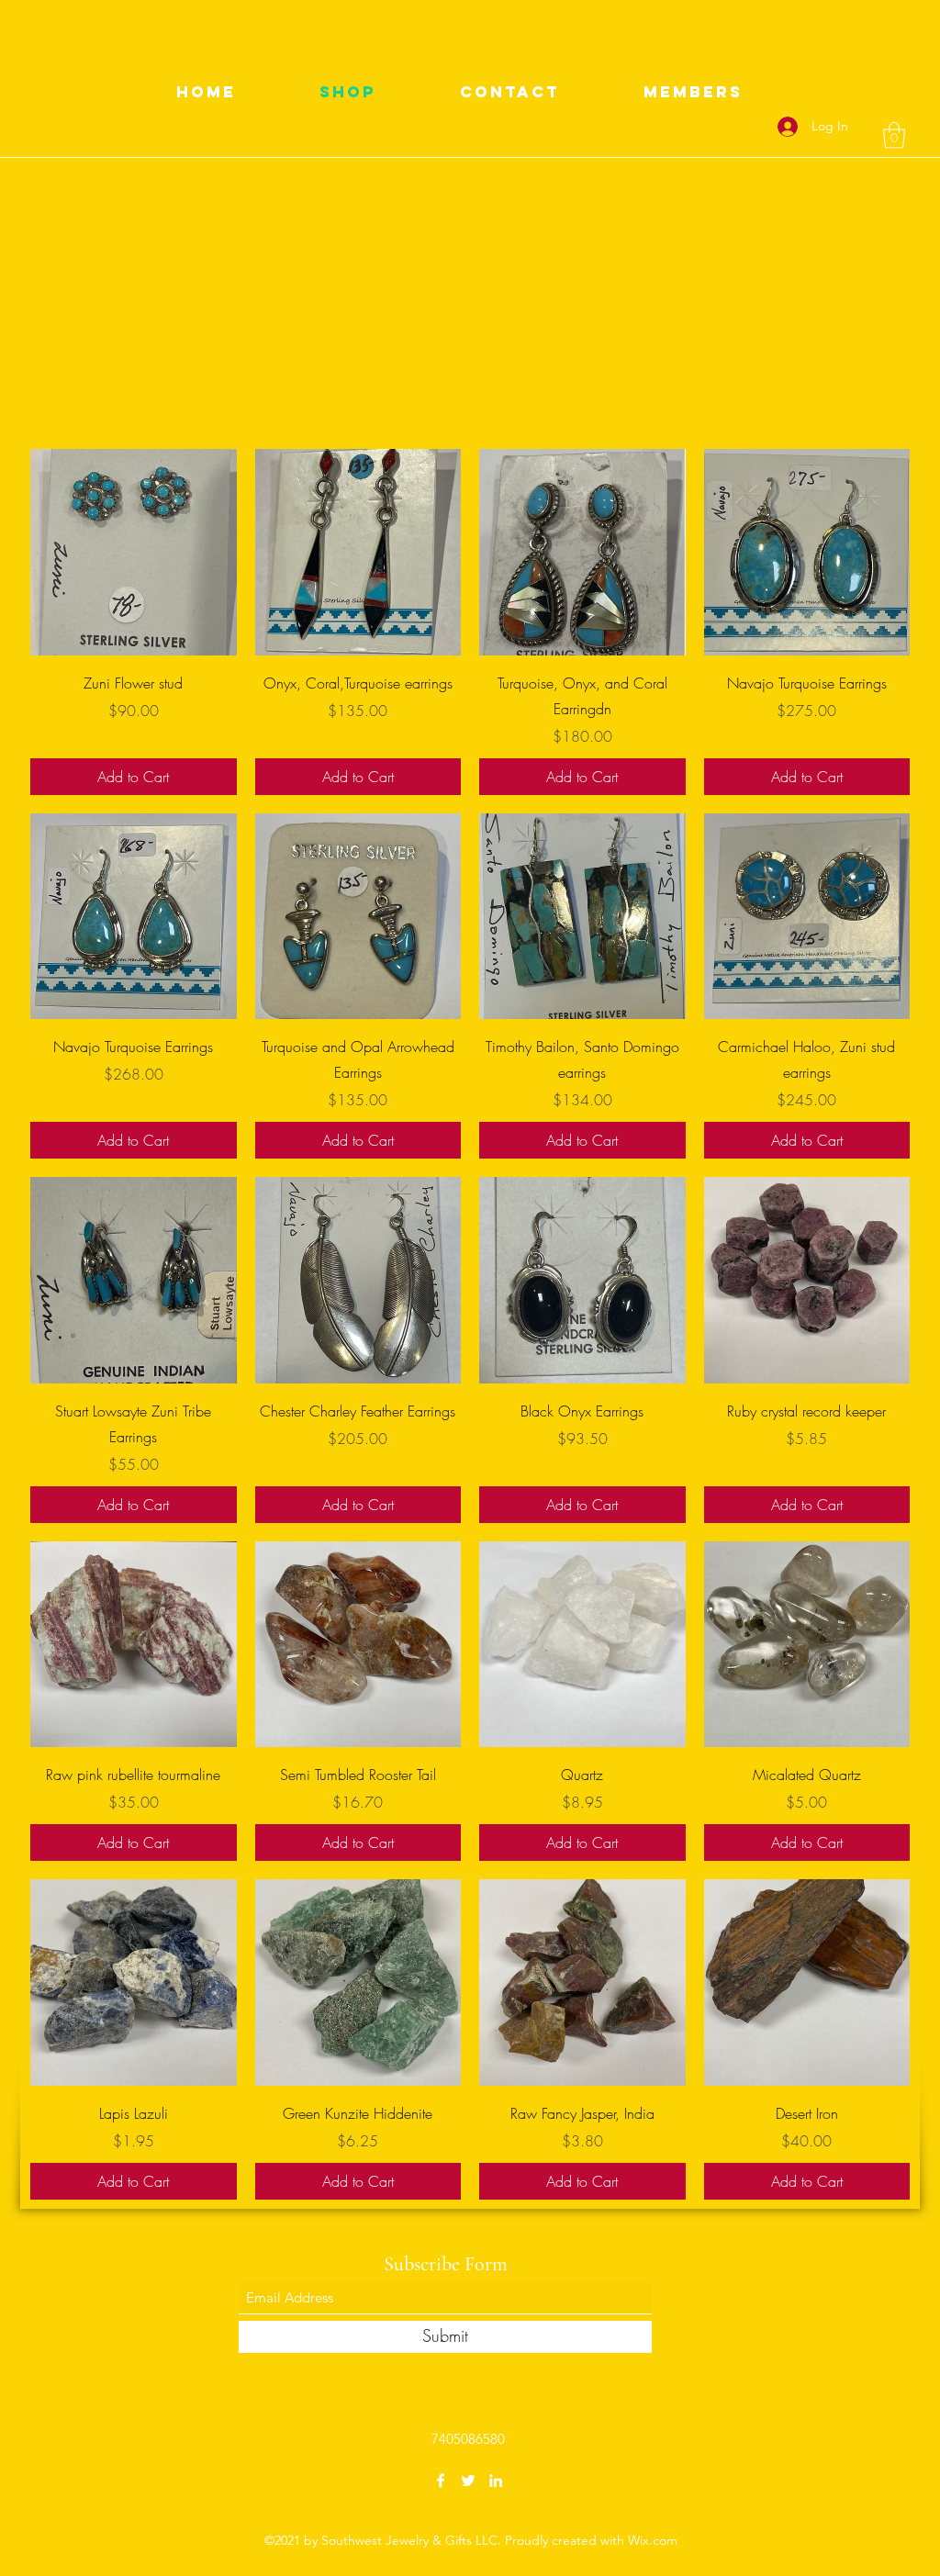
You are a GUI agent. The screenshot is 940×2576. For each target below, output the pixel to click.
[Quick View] (134, 552)
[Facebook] (441, 2481)
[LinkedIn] (496, 2481)
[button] (894, 135)
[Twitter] (468, 2481)
